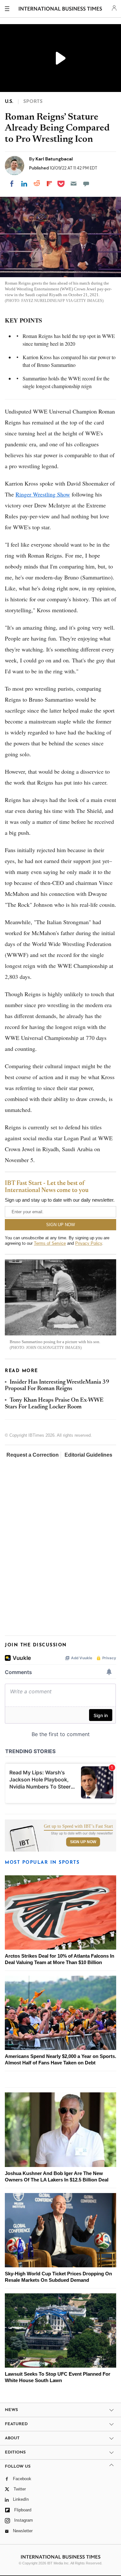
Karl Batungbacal (54, 159)
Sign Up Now (83, 1842)
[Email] (74, 184)
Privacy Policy (89, 1243)
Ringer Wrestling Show (43, 494)
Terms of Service (50, 1243)
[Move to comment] (86, 184)
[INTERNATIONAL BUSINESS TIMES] (60, 10)
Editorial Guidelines (88, 1455)
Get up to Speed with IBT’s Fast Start (78, 1826)
